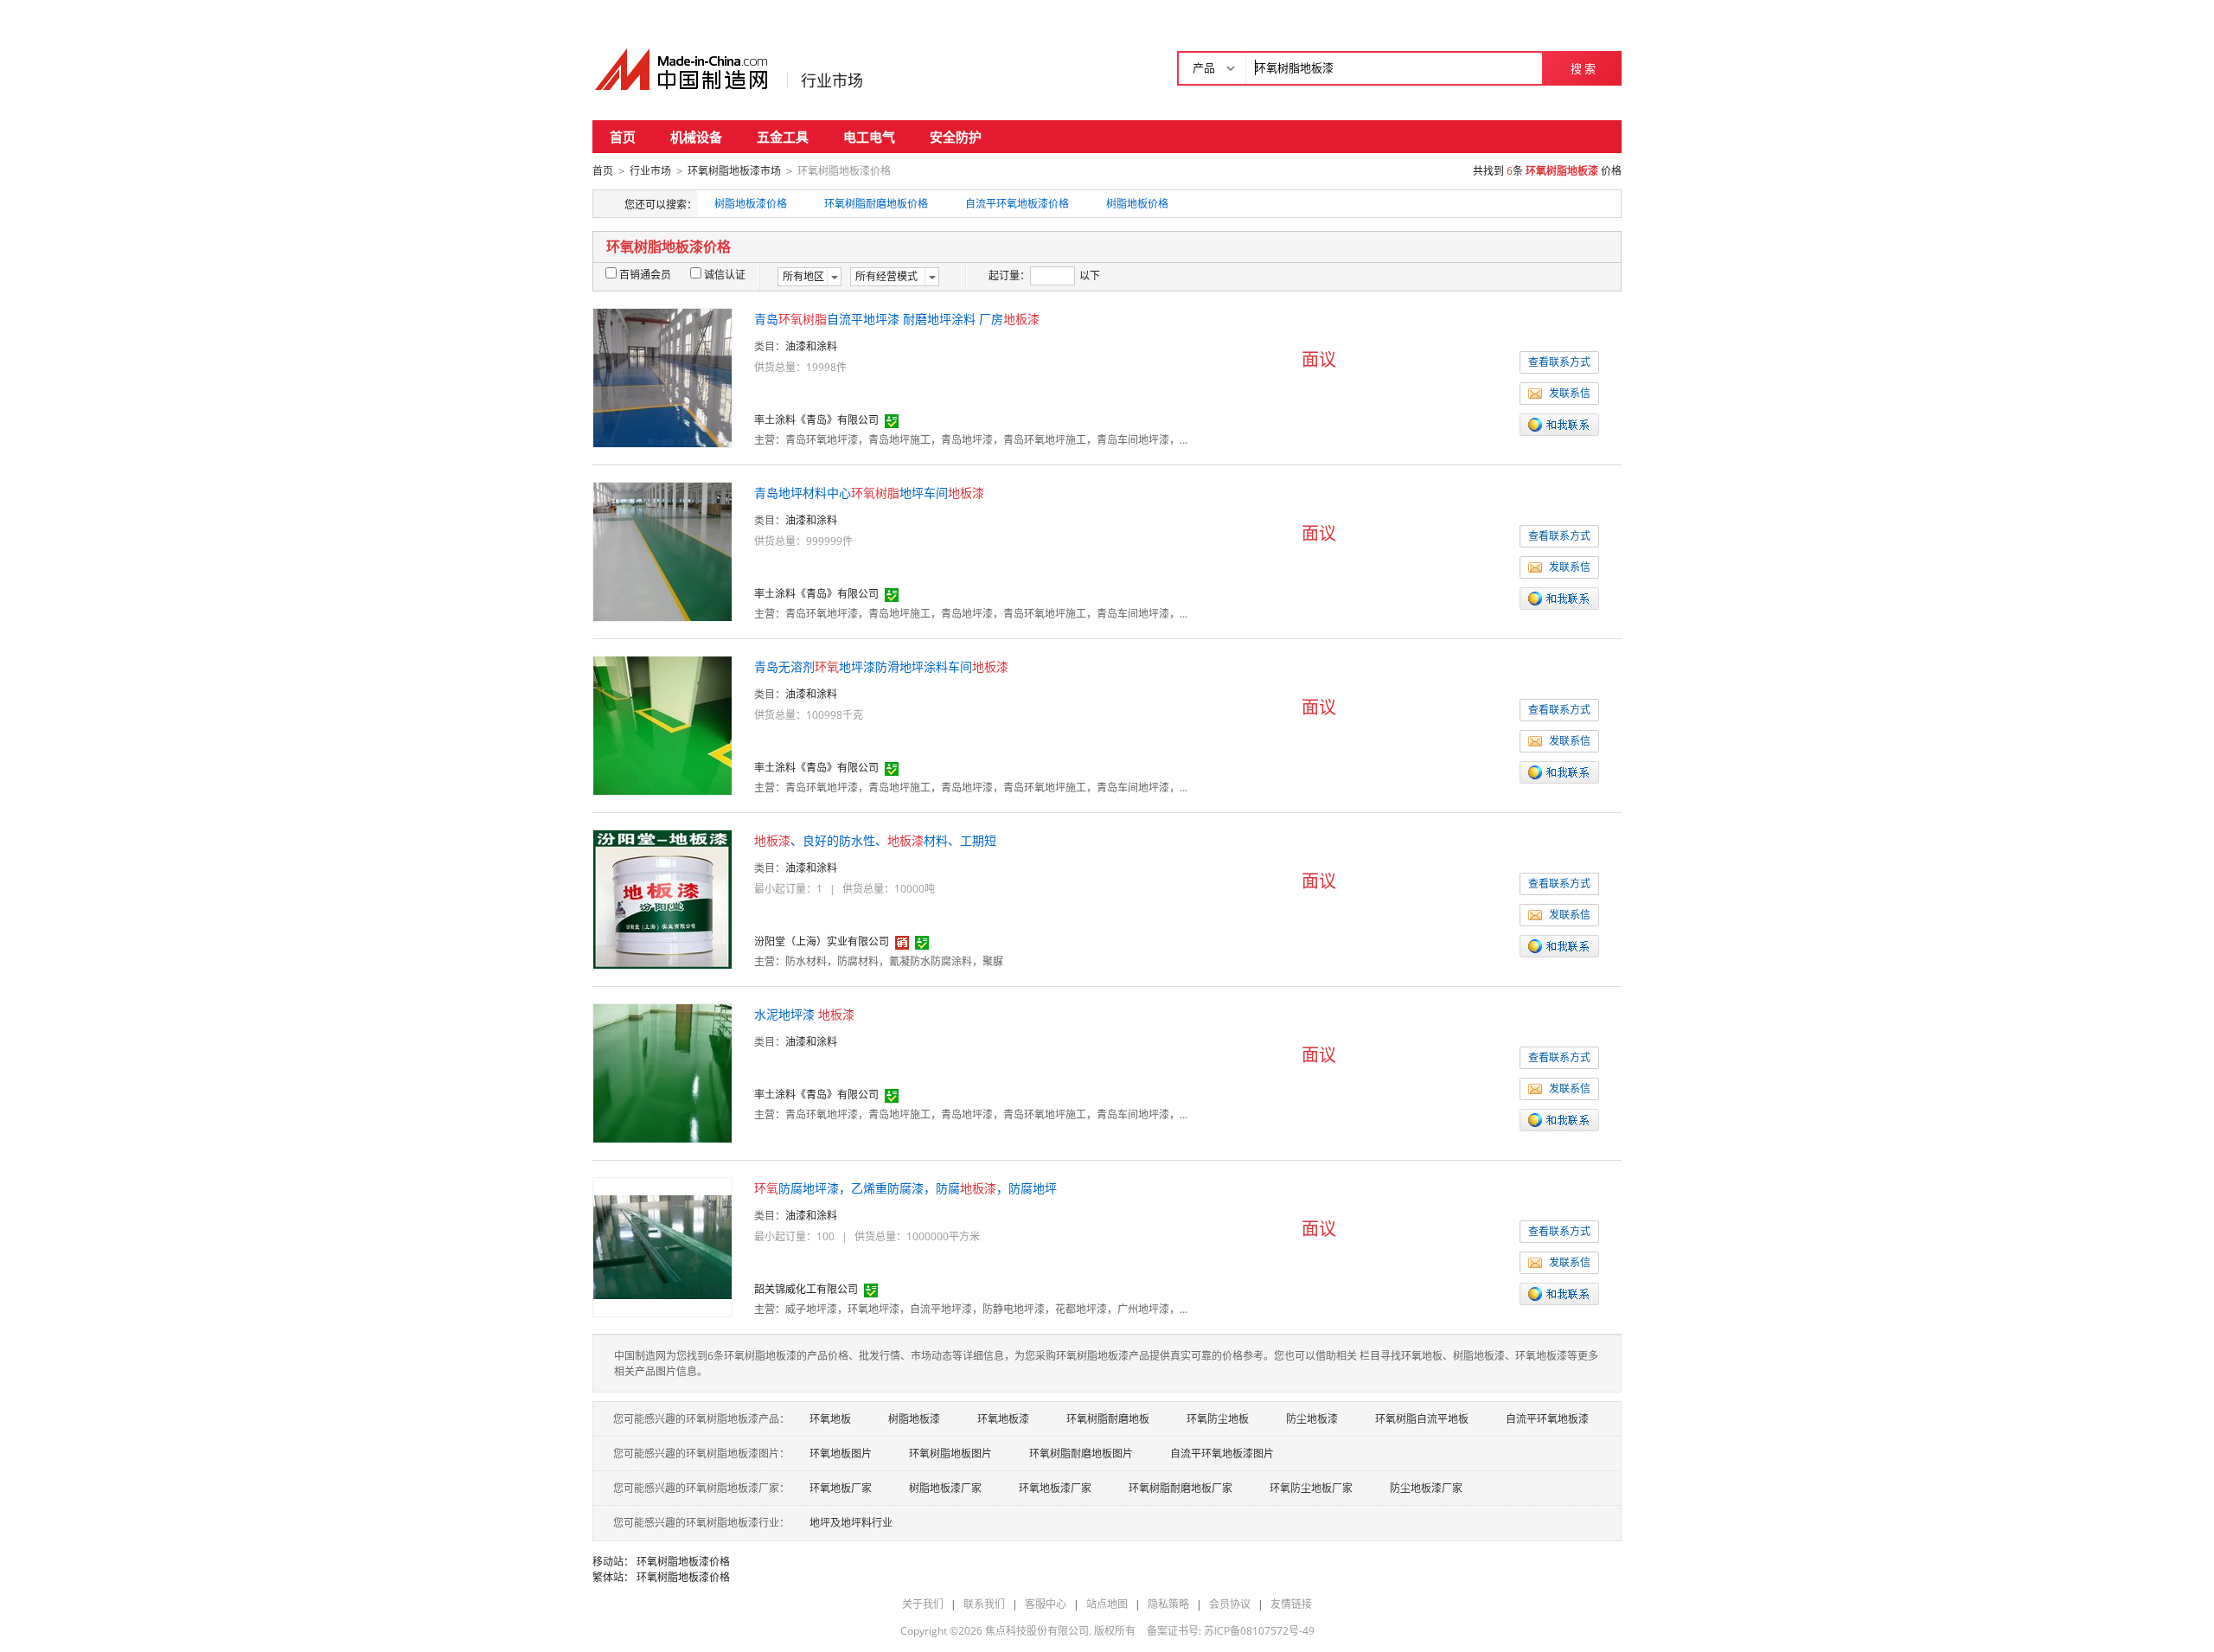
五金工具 (783, 137)
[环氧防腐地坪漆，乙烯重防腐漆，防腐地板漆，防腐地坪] (662, 1246)
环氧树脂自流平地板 (1422, 1419)
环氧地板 (830, 1419)
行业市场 (832, 80)
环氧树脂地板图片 (950, 1454)
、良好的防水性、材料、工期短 (875, 840)
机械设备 (696, 137)
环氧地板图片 (841, 1454)
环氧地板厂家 (841, 1488)
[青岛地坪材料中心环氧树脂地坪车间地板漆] (662, 551)
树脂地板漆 (914, 1419)
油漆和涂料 (811, 346)
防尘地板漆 (1312, 1419)
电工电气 (869, 137)
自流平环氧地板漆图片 (1222, 1454)
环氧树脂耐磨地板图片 (1081, 1454)
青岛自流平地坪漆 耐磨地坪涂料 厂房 (897, 319)
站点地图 (1107, 1604)
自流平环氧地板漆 (1547, 1419)
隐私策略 (1168, 1604)
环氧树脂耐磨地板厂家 (1181, 1488)
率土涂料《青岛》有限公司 (816, 420)
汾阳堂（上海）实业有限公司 (822, 941)
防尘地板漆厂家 (1426, 1488)
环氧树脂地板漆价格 (683, 1562)
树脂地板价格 (1137, 204)
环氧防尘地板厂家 (1311, 1488)
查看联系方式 (1559, 362)
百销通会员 (645, 275)
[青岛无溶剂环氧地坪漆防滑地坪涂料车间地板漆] (662, 724)
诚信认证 (725, 275)
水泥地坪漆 (804, 1014)
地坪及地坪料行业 (851, 1523)
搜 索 (1583, 68)
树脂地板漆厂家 (945, 1488)
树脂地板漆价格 (751, 204)
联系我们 (984, 1604)
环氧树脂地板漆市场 (734, 171)
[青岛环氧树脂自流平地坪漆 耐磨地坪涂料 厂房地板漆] (662, 377)
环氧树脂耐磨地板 (1108, 1419)
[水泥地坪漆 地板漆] (662, 1072)
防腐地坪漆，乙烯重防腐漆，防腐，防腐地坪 (905, 1188)
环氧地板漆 (1003, 1419)
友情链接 (1291, 1604)
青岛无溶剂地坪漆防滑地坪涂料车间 (881, 666)
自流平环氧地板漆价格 (1017, 204)
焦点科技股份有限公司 (1037, 1631)
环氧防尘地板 (1218, 1419)
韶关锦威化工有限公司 (806, 1289)
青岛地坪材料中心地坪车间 (869, 493)
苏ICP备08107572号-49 (1259, 1631)
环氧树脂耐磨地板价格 (876, 204)
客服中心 (1046, 1604)
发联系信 (1570, 393)
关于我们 (923, 1604)
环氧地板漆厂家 (1055, 1488)
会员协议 (1230, 1604)
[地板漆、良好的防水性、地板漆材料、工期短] (662, 898)
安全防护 (956, 137)
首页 (623, 137)
